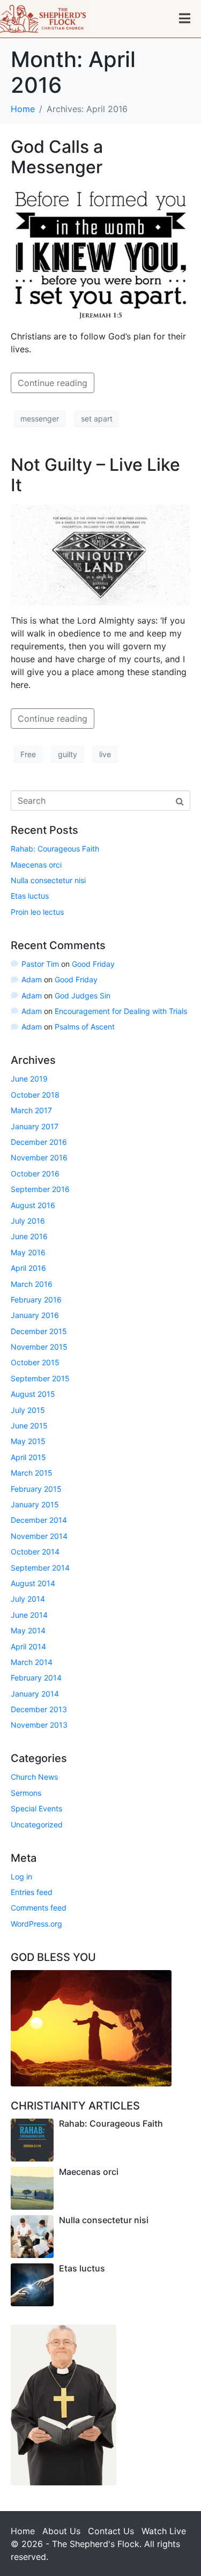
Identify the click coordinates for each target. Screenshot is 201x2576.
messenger (40, 419)
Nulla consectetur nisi (48, 880)
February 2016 (36, 1300)
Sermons (26, 1793)
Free (28, 754)
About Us (61, 2531)
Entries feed (32, 1892)
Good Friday (93, 964)
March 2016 (32, 1284)
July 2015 (28, 1410)
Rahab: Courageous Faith (55, 849)
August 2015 (33, 1394)
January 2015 (35, 1504)
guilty (68, 754)
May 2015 (28, 1441)
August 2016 (33, 1205)
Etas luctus (30, 896)
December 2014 (39, 1520)
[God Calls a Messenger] (100, 253)
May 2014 (28, 1630)
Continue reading (53, 383)
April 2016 (28, 1268)
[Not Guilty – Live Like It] (100, 554)
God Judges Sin (83, 995)
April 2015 (28, 1457)
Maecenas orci (36, 865)
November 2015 (39, 1347)
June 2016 (29, 1236)
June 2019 (29, 1079)
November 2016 (39, 1157)
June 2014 (29, 1615)
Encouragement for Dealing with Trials (121, 1011)
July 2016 (28, 1221)
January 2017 (35, 1126)
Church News (34, 1777)
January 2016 (35, 1315)
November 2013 (39, 1725)
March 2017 (31, 1110)
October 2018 (35, 1095)
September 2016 (40, 1189)
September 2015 (40, 1378)
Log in (21, 1877)
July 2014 (28, 1599)
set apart (97, 419)
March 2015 (32, 1473)
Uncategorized (37, 1824)
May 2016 (28, 1252)
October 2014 (35, 1552)
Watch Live (164, 2531)
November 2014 (39, 1536)
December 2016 (39, 1142)
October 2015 (35, 1362)
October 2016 (35, 1174)
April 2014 (28, 1646)
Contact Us (111, 2531)
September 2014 (40, 1568)
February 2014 (36, 1678)
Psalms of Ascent (85, 1027)
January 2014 (35, 1694)
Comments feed (39, 1908)
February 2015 (36, 1489)
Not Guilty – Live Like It (95, 475)
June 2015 (29, 1426)
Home (23, 2531)
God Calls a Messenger (57, 157)
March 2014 (32, 1662)
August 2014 (33, 1583)
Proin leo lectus (37, 912)
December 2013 (39, 1709)
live (105, 754)
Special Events (36, 1808)
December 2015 (39, 1331)
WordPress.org (36, 1924)
